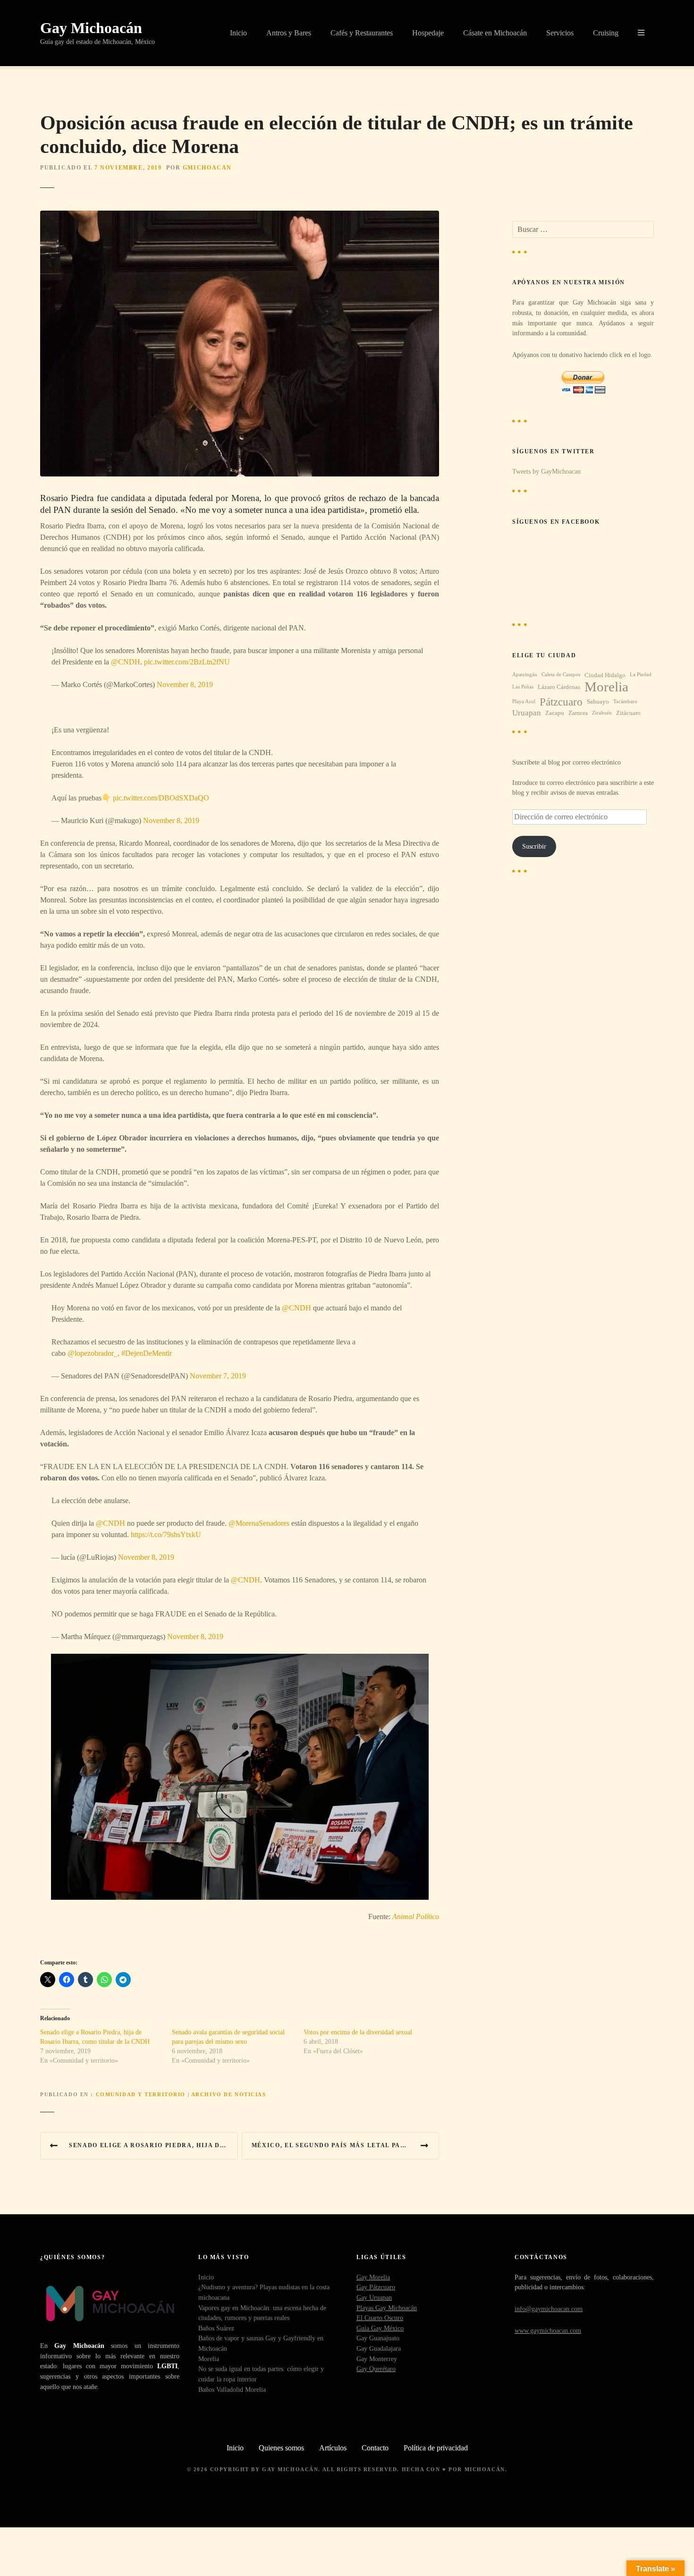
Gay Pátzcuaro (376, 2287)
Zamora (578, 713)
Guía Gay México (380, 2328)
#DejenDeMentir (147, 1353)
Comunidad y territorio (141, 2094)
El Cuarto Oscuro (380, 2318)
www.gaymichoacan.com (548, 2330)
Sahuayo (598, 701)
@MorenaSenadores (259, 1523)
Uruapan (527, 713)
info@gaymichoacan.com (549, 2309)
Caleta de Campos (561, 675)
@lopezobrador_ (93, 1353)
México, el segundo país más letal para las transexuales (346, 2145)
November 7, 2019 (218, 1376)
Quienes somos (281, 2448)
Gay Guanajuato (378, 2338)
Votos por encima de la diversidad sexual (358, 2032)
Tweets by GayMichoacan (546, 471)
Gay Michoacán (91, 28)
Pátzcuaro (561, 702)
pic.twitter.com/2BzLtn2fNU (187, 662)
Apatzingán (525, 675)
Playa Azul (524, 701)
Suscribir (534, 846)
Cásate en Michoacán (495, 33)
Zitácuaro (628, 713)
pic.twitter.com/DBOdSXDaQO (161, 798)
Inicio (238, 33)
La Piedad (641, 675)
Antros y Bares (289, 33)
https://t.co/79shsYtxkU (166, 1535)
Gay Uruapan (374, 2297)
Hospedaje (428, 33)
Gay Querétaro (376, 2369)
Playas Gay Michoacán (387, 2308)
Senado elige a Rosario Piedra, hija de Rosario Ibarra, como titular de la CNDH (153, 2145)
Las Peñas (523, 687)
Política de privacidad (436, 2448)
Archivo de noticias (229, 2094)
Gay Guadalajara (379, 2348)
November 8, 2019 (185, 684)
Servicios (560, 33)
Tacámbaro (625, 701)
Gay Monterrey (377, 2359)
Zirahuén (602, 713)
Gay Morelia (373, 2277)
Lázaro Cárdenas (559, 687)
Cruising (606, 33)
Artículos (333, 2448)
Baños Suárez (216, 2328)
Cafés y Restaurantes (362, 33)
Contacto (375, 2448)
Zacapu (555, 713)
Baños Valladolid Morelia (232, 2389)
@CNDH (126, 662)
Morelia (606, 687)
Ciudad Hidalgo (605, 675)
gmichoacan (207, 168)
